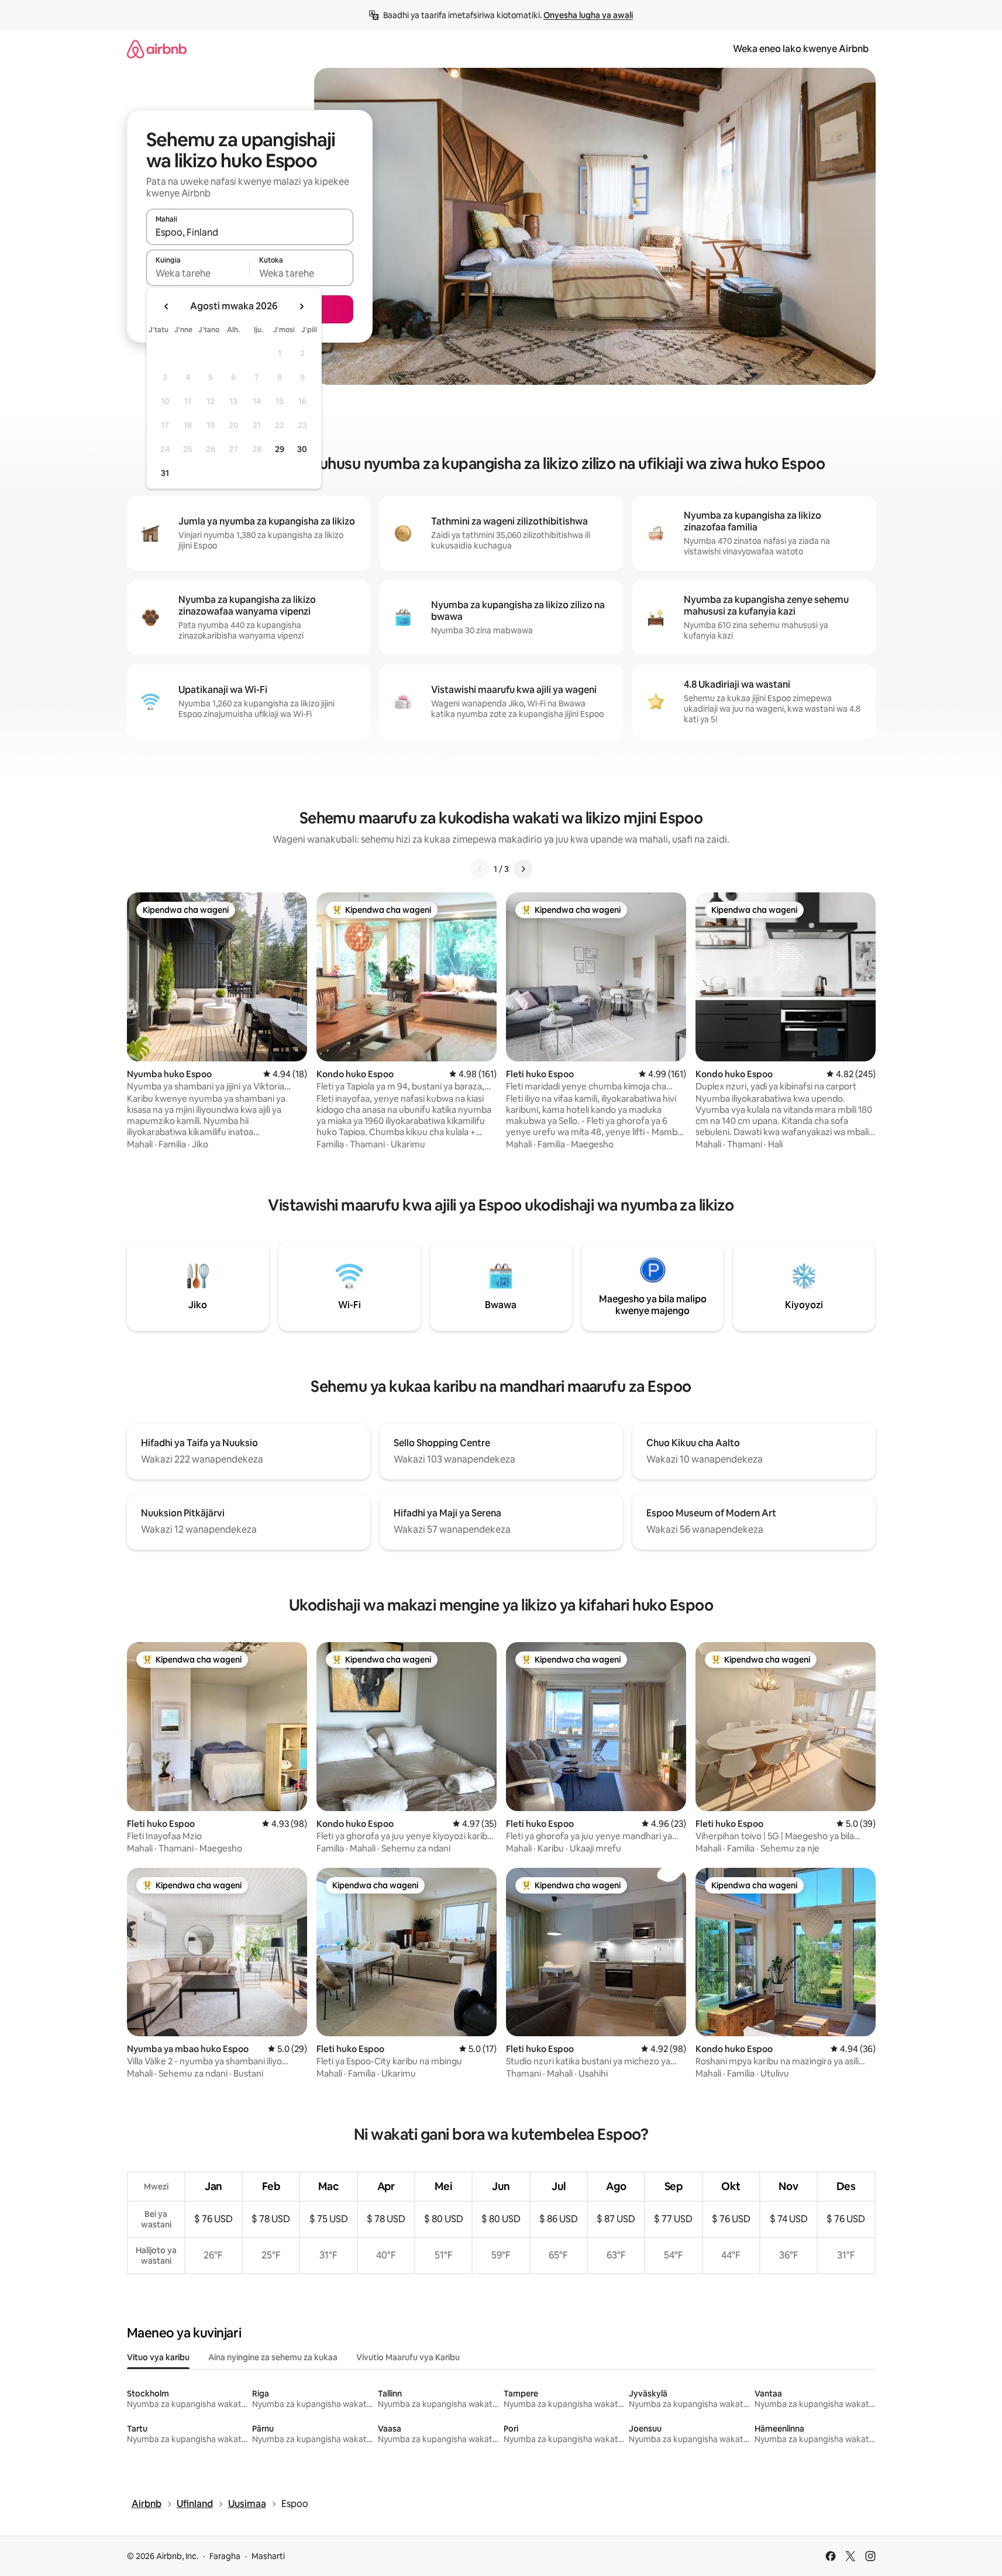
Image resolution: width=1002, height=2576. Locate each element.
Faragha (225, 2556)
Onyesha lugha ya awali (588, 15)
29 (280, 449)
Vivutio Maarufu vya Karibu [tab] (408, 2357)
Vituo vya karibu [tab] (158, 2357)
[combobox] (250, 232)
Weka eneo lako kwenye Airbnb (801, 49)
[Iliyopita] (480, 869)
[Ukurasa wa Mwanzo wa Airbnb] (157, 49)
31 (165, 473)
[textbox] (198, 273)
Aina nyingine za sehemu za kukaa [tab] (273, 2357)
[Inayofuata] (523, 869)
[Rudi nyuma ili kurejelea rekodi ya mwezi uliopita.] (167, 306)
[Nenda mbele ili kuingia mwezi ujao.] (301, 306)
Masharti (268, 2556)
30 (302, 449)
